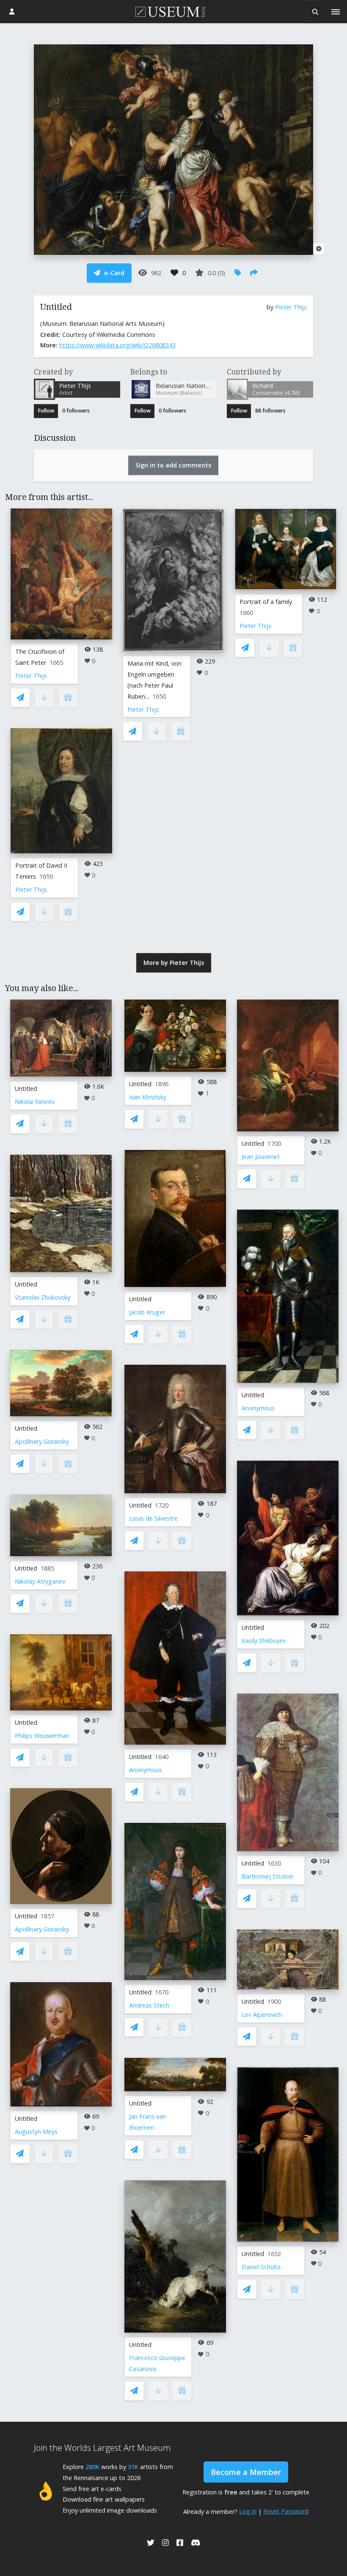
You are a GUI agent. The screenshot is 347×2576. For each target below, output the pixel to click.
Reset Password (286, 2511)
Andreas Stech (149, 2005)
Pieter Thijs (291, 307)
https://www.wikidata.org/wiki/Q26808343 (117, 345)
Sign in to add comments (173, 465)
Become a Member (246, 2472)
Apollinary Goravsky (42, 1441)
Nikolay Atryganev (40, 1581)
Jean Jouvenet (261, 1157)
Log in (248, 2511)
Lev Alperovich (262, 2015)
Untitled (26, 1089)
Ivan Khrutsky (148, 1097)
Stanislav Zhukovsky (43, 1297)
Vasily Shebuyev (264, 1640)
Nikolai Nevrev (35, 1102)
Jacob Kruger (147, 1312)
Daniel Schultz (261, 2267)
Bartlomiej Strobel (267, 1876)
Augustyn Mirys (36, 2132)
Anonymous (146, 1770)
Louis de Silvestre (153, 1518)
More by (174, 963)
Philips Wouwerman (42, 1736)
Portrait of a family (266, 602)
